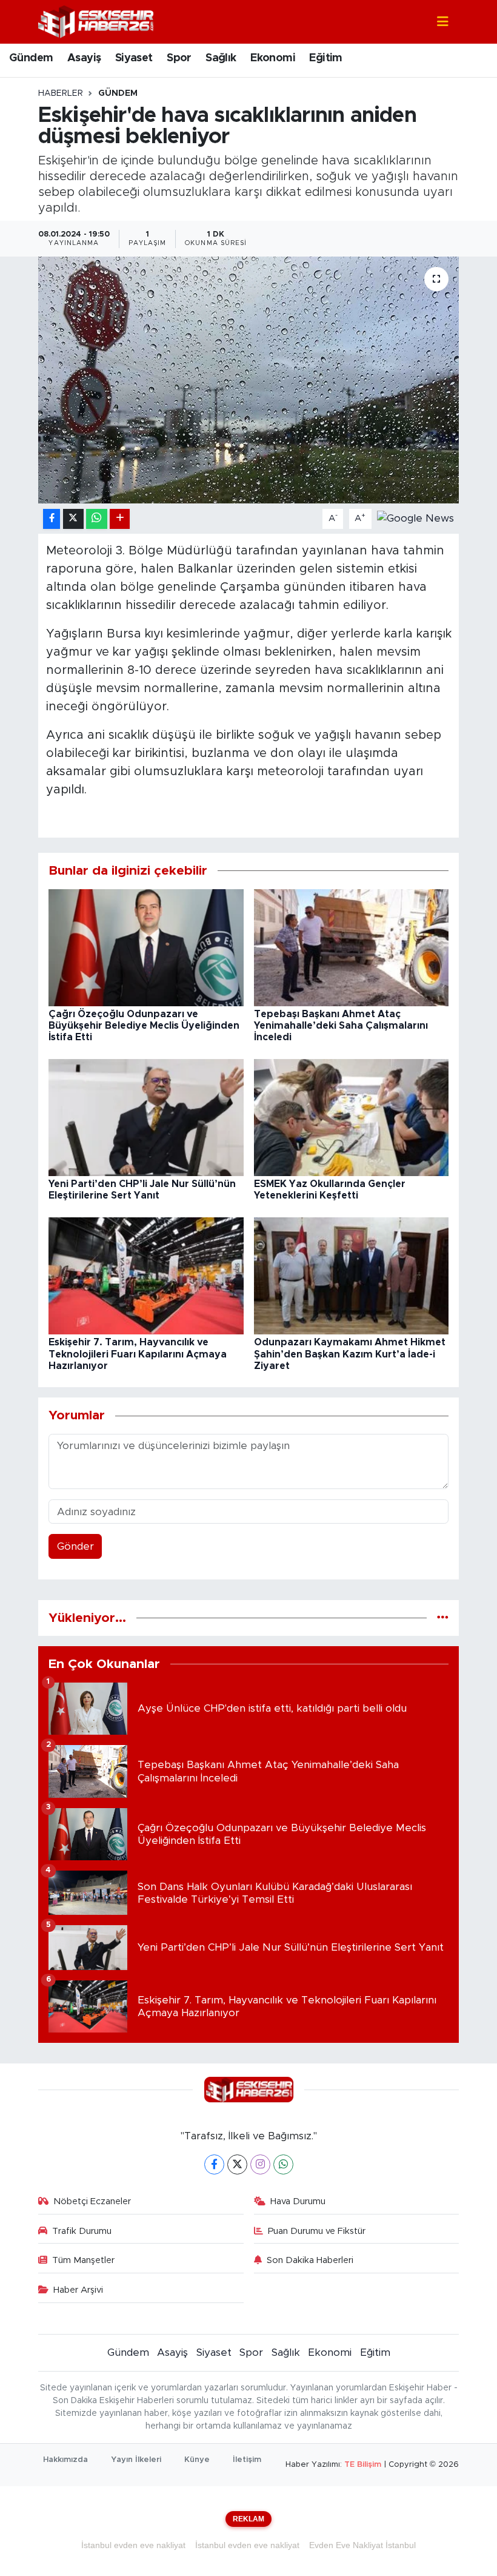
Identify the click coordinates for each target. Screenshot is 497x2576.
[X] (237, 2164)
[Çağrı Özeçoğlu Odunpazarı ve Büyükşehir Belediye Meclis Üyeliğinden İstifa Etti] (146, 947)
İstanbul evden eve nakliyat (133, 2545)
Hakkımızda (65, 2460)
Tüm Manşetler (83, 2260)
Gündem (31, 58)
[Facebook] (214, 2164)
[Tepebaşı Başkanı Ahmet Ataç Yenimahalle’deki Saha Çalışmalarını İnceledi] (352, 947)
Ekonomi (273, 58)
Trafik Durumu (82, 2231)
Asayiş (84, 58)
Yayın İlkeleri (136, 2460)
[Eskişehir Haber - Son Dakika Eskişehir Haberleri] (96, 21)
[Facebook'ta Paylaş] (52, 519)
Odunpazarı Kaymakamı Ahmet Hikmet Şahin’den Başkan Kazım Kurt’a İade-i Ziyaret (350, 1354)
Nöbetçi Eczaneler (92, 2201)
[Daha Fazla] (120, 519)
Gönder (75, 1546)
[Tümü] (443, 1618)
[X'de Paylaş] (73, 519)
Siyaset (134, 58)
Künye (197, 2460)
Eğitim (325, 58)
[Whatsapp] (283, 2164)
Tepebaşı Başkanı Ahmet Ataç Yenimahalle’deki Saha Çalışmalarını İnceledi (341, 1026)
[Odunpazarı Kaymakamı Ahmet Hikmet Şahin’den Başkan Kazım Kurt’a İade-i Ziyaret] (352, 1275)
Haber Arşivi (78, 2290)
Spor (179, 58)
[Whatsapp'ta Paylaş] (97, 519)
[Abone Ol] (415, 518)
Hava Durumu (298, 2201)
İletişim (247, 2460)
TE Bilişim (363, 2465)
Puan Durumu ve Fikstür (317, 2231)
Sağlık (221, 58)
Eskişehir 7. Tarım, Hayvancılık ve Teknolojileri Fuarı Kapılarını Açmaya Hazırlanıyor (138, 1354)
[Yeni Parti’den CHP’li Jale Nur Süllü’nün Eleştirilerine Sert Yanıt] (146, 1117)
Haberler (61, 93)
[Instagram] (260, 2164)
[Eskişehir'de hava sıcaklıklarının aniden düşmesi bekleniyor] (249, 380)
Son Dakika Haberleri (310, 2260)
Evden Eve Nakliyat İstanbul (362, 2545)
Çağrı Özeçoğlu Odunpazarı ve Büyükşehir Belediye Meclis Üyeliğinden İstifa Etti (144, 1026)
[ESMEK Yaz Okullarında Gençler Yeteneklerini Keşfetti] (352, 1117)
